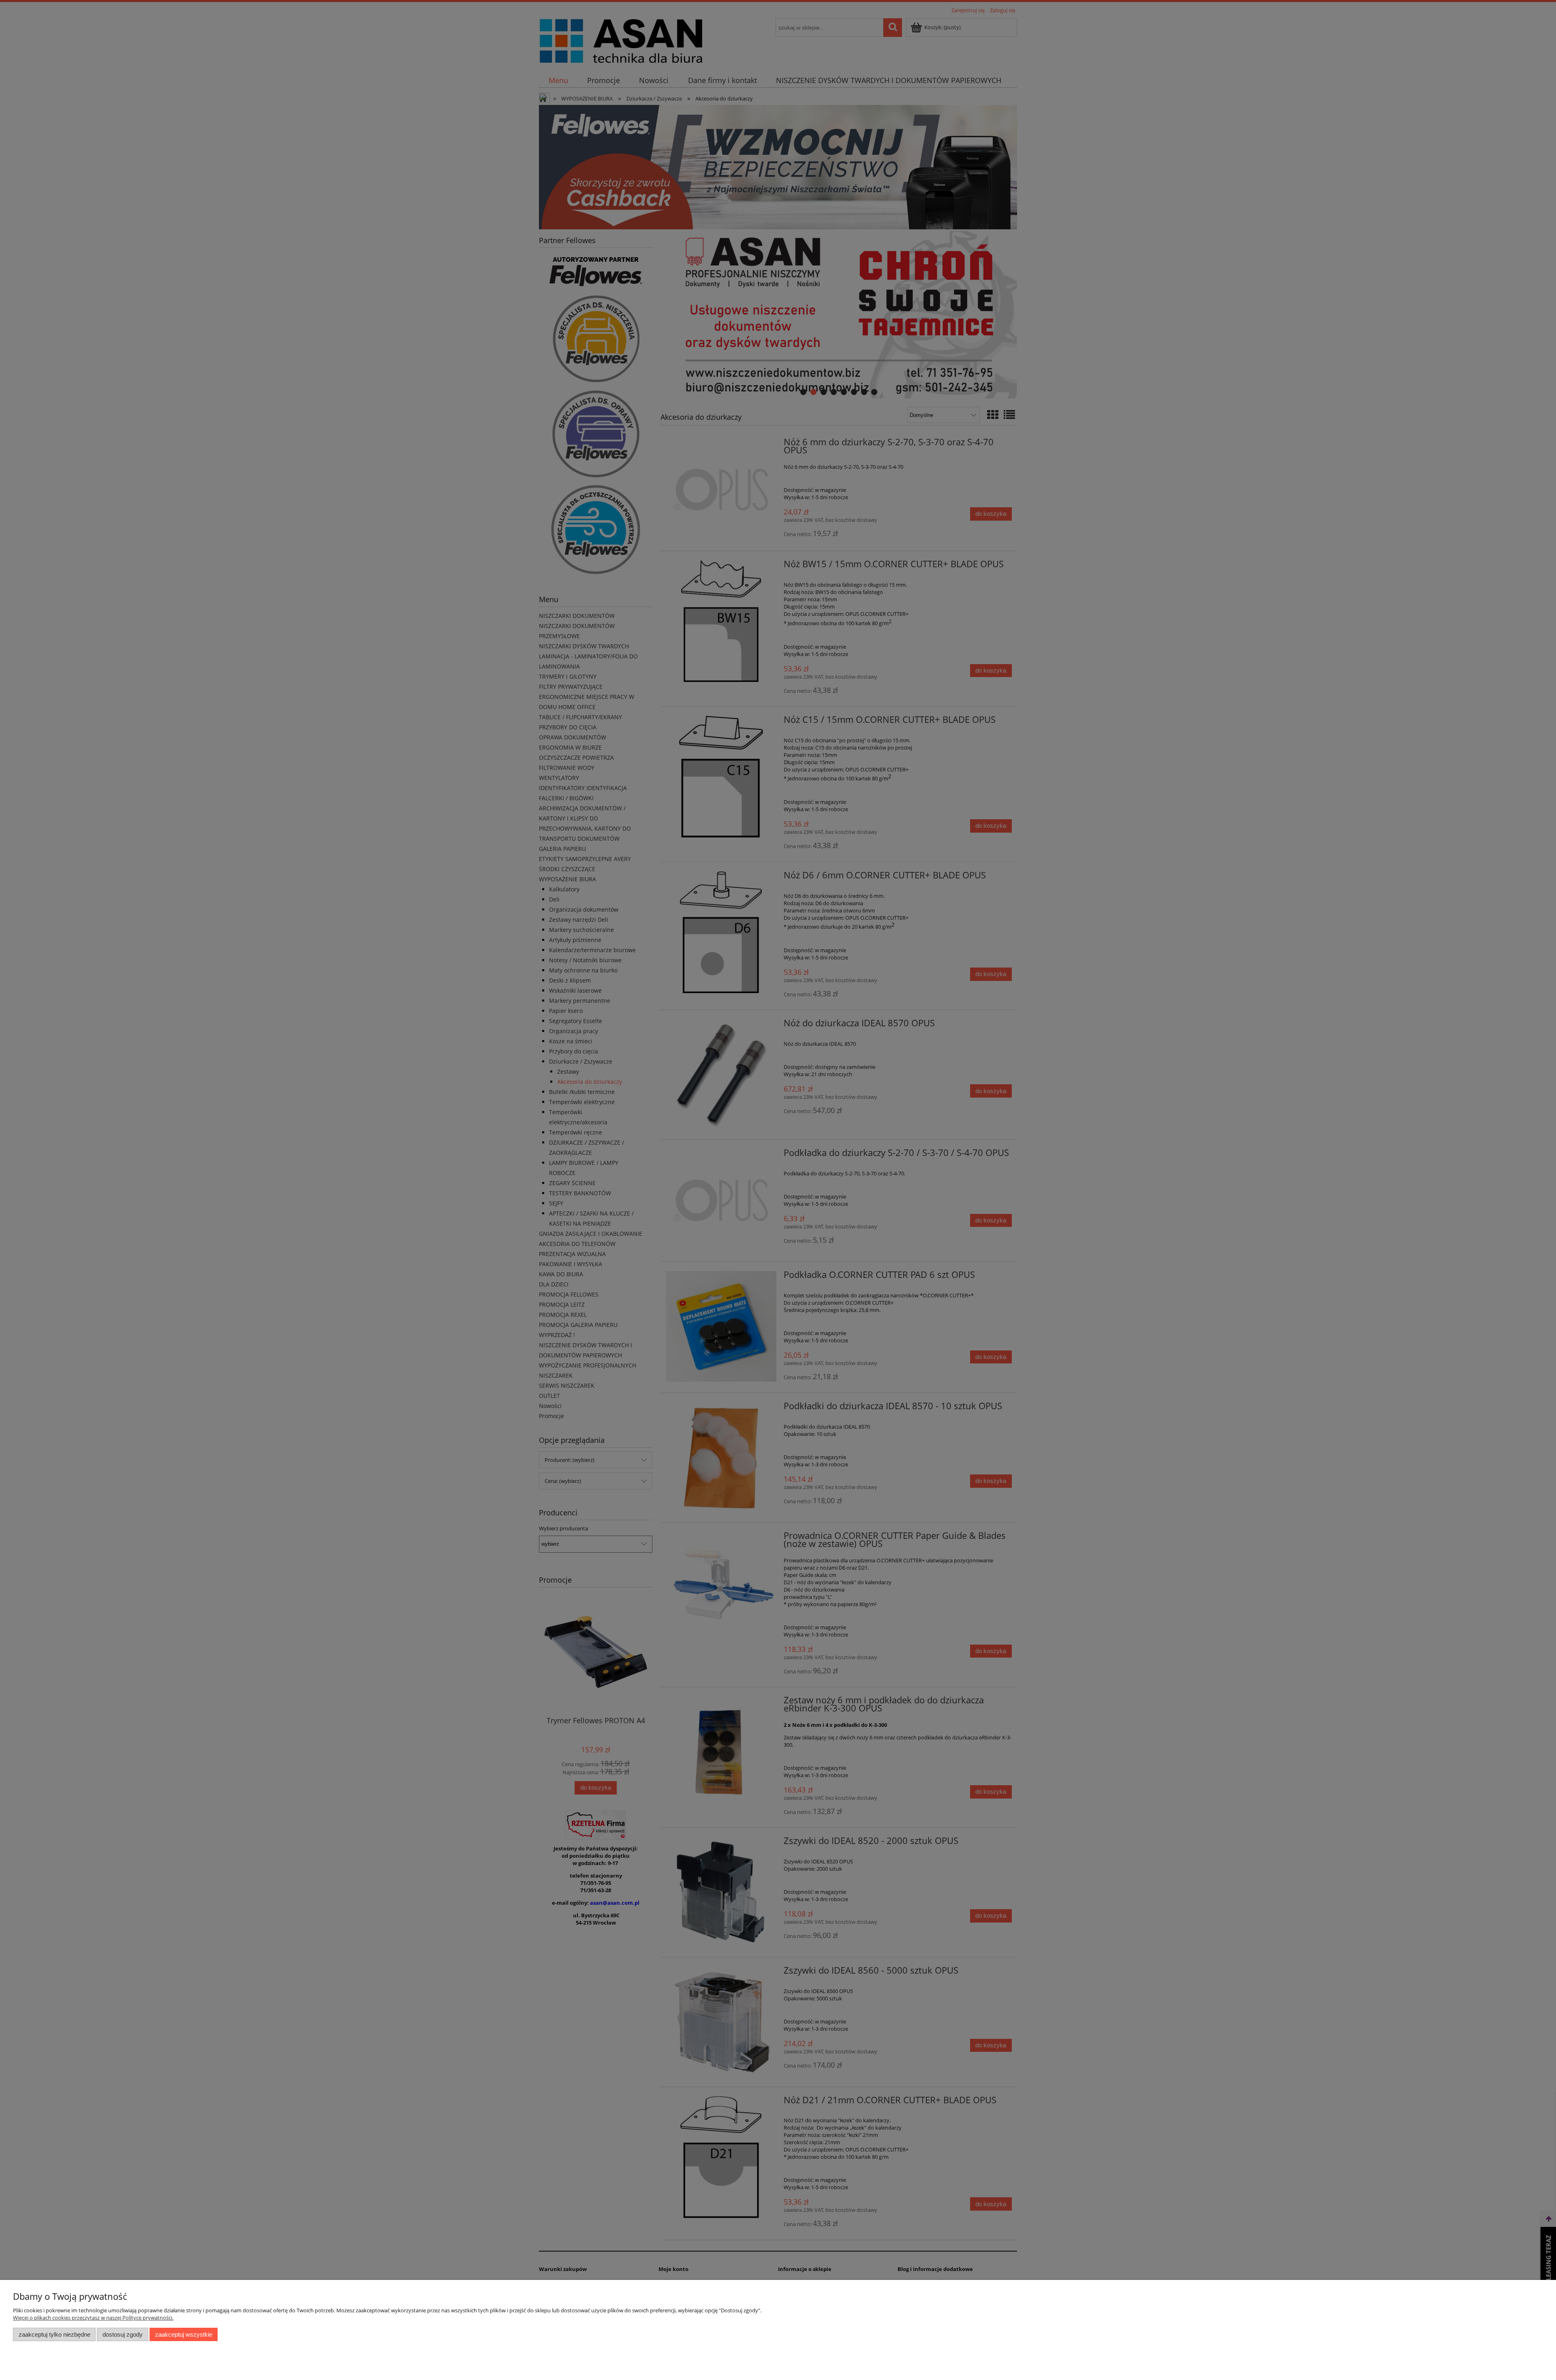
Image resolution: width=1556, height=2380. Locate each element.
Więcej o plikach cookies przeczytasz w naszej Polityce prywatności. (93, 2318)
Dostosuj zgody (123, 2334)
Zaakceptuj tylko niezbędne (55, 2334)
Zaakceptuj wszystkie (184, 2334)
